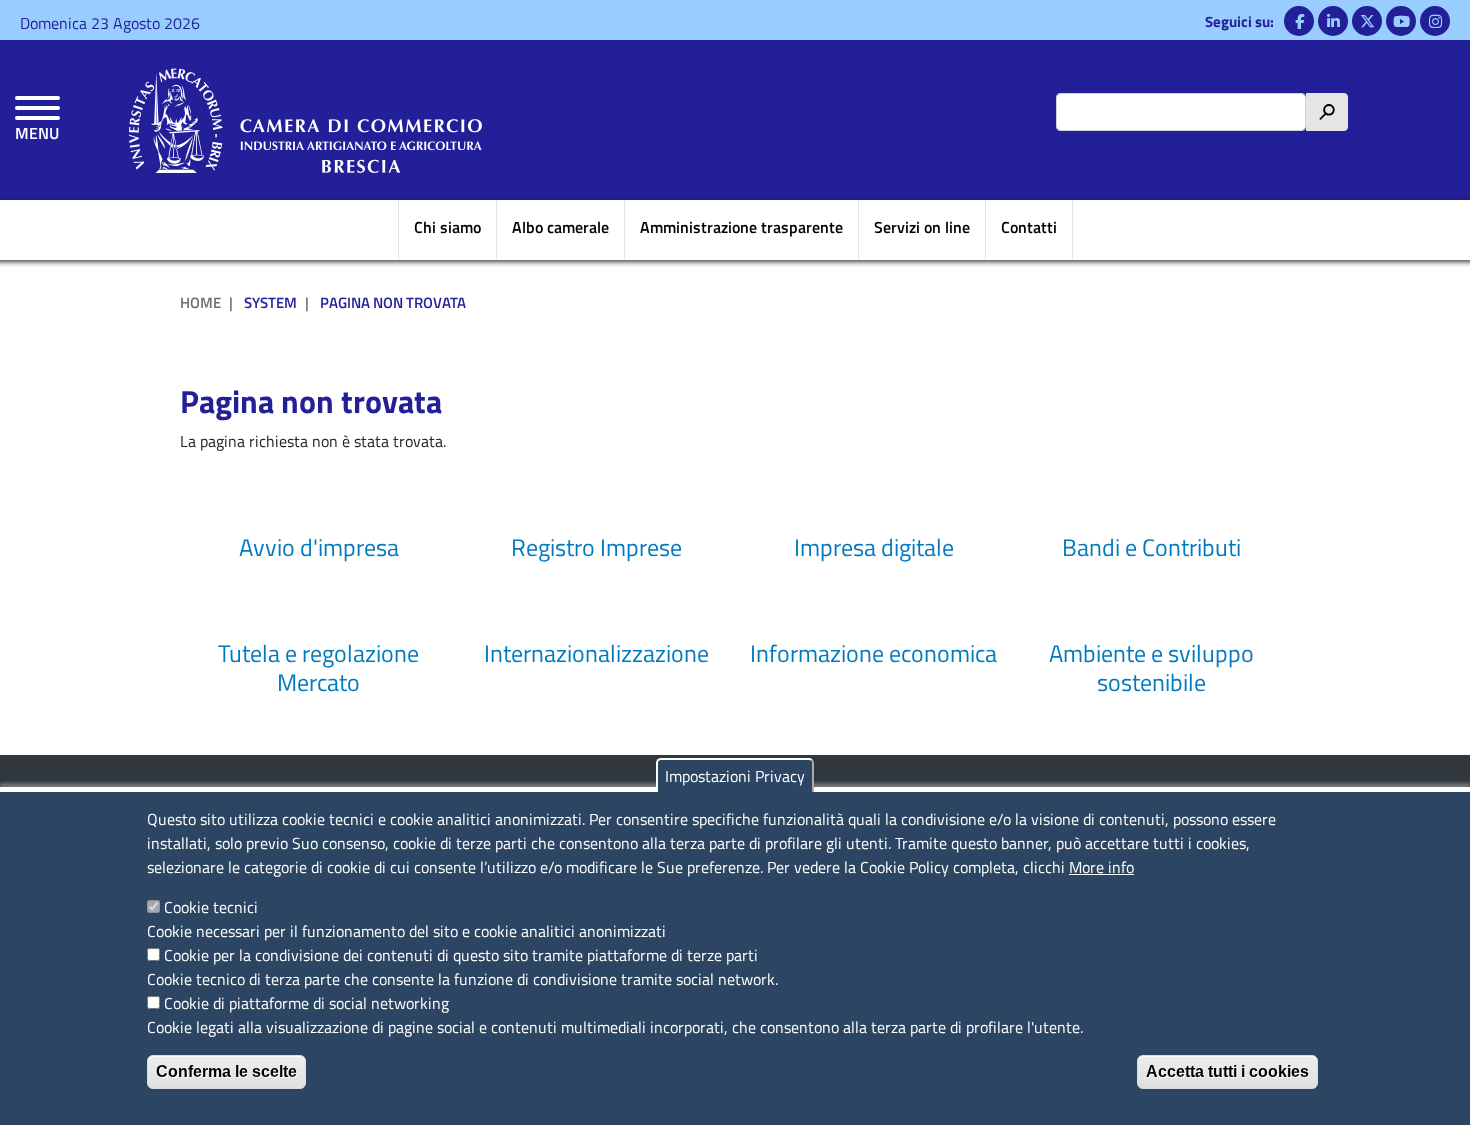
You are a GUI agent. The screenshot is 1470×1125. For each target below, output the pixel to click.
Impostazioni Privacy (735, 776)
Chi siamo (447, 227)
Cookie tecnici (211, 907)
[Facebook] (1299, 21)
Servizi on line (922, 227)
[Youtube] (1401, 21)
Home (200, 302)
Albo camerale (560, 227)
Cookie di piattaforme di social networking (306, 1003)
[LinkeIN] (1333, 21)
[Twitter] (1367, 21)
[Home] (305, 120)
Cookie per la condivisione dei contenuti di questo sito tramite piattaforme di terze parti (461, 955)
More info (1101, 867)
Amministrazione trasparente (741, 227)
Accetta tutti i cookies (1227, 1071)
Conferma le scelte (226, 1071)
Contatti (1029, 227)
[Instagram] (1435, 21)
